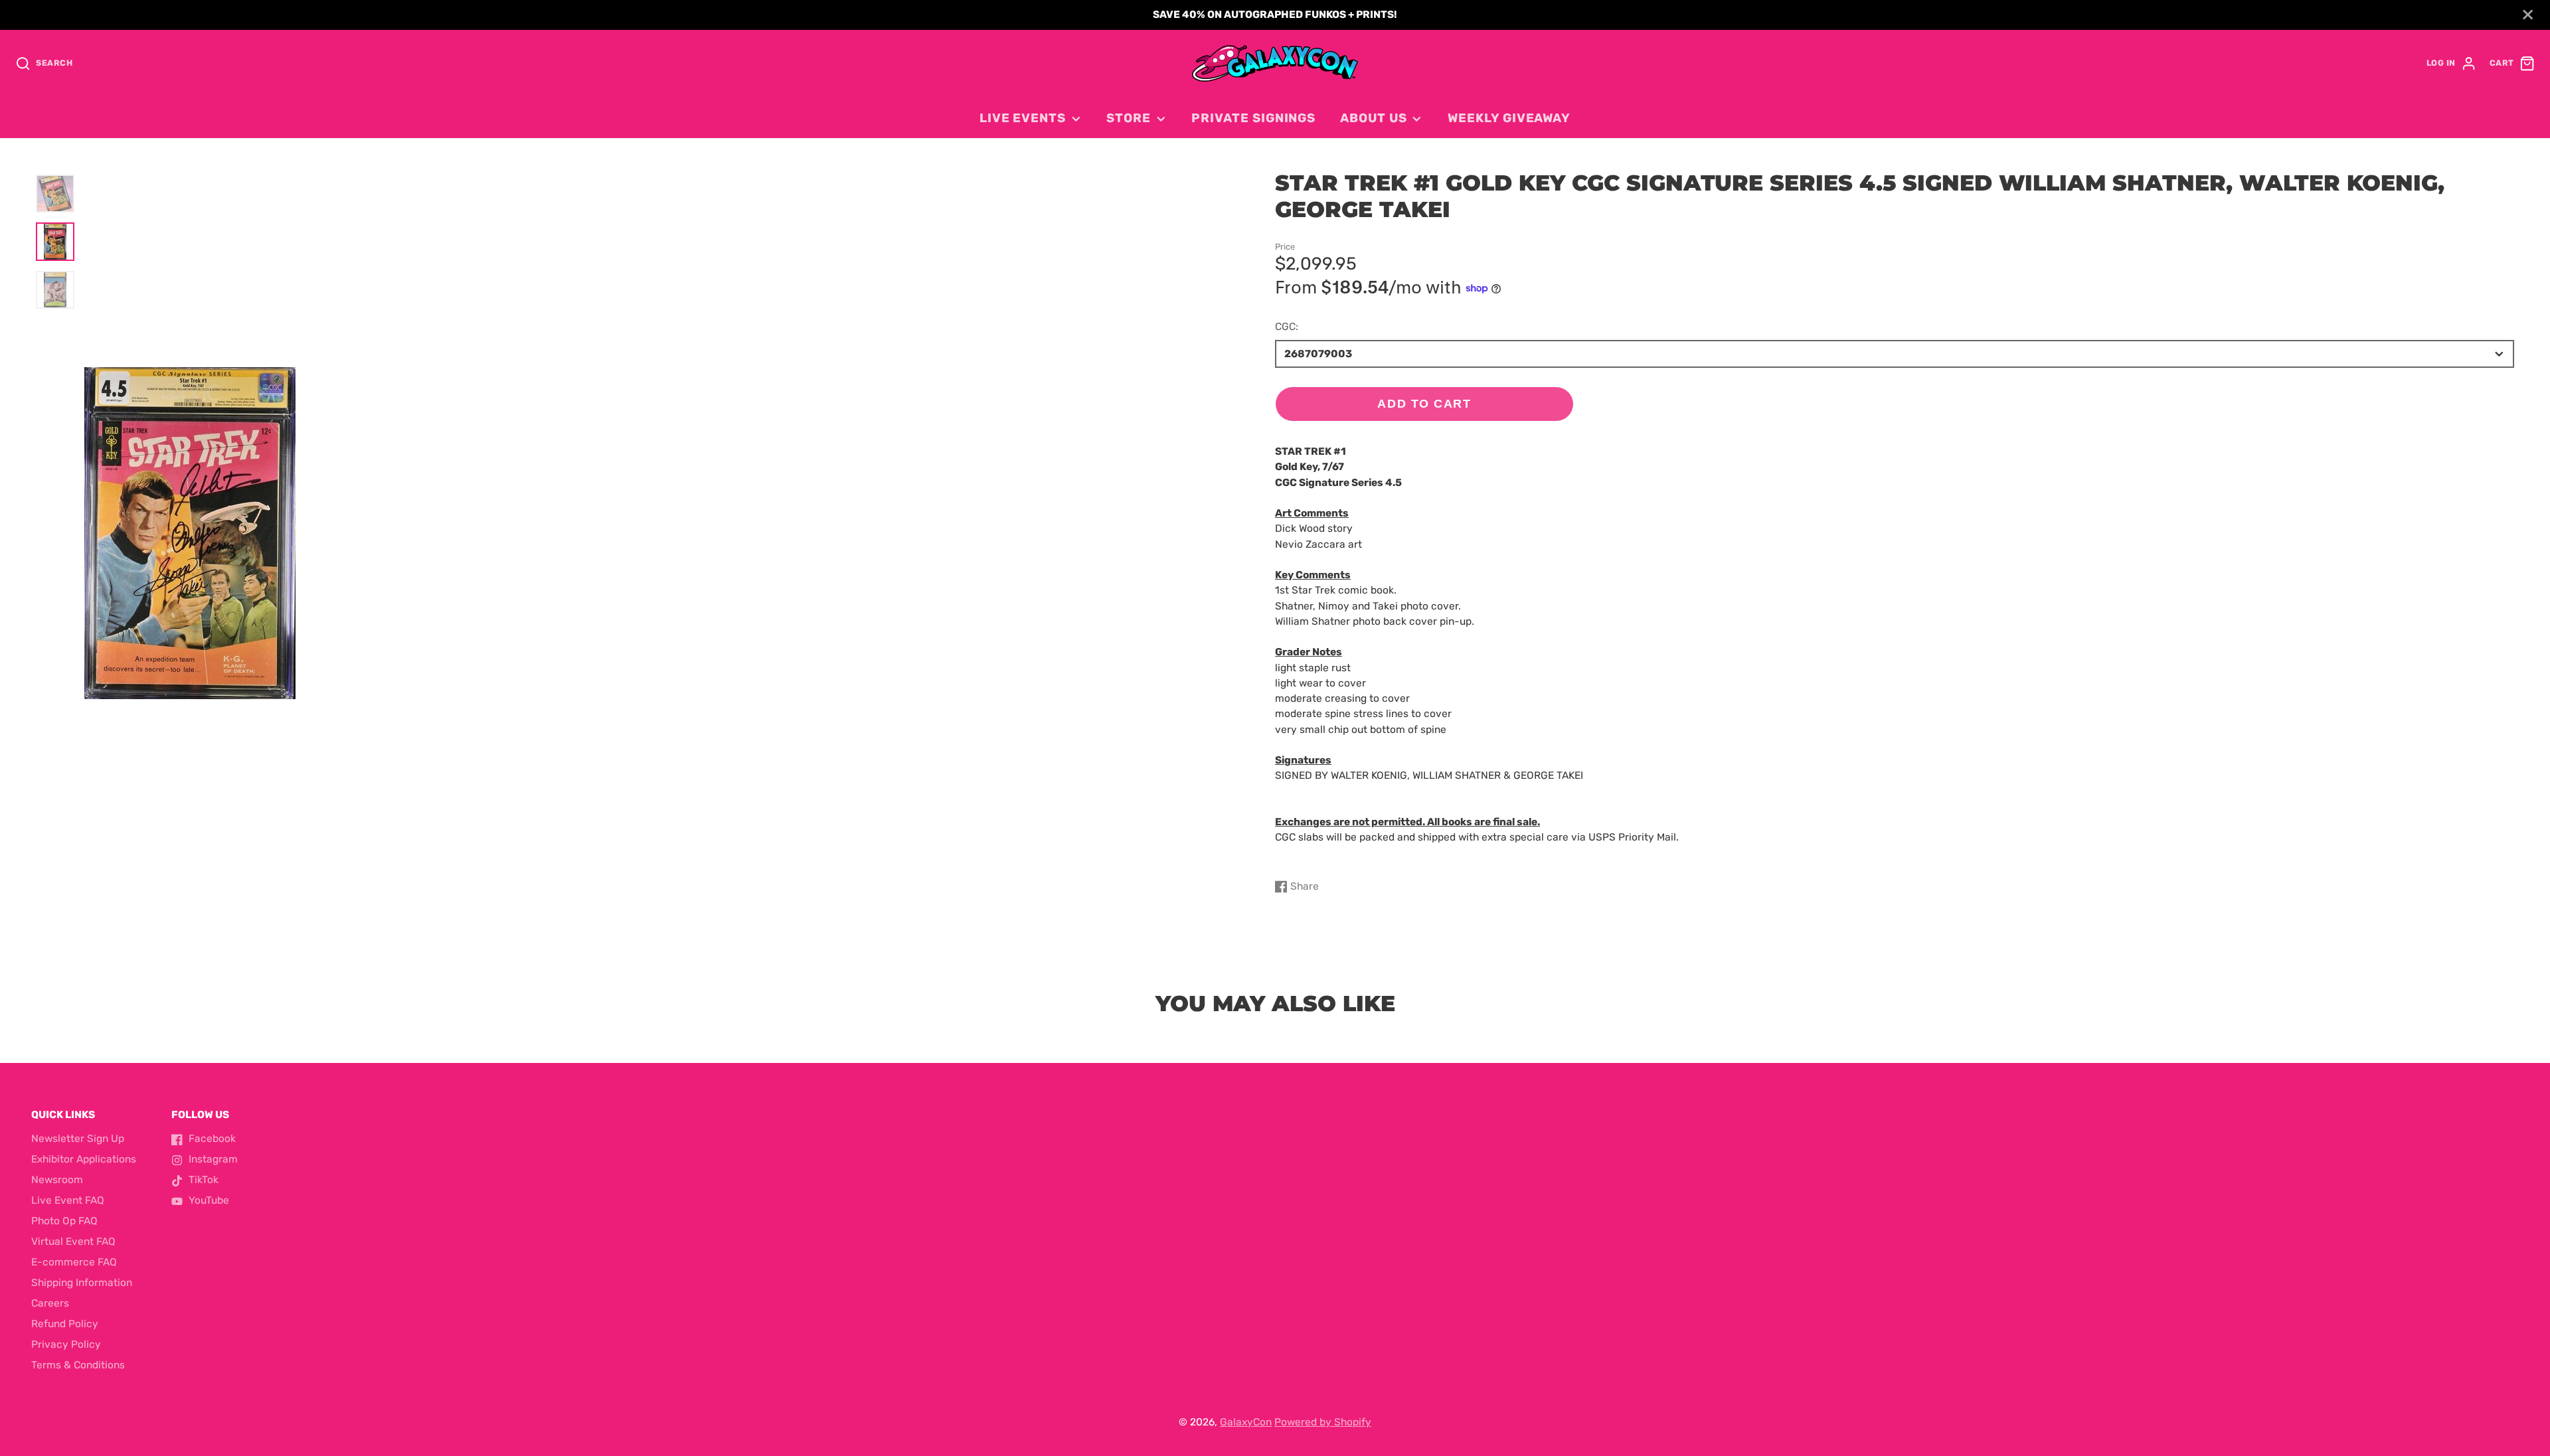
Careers (50, 1303)
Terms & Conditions (78, 1365)
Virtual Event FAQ (73, 1242)
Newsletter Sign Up (78, 1139)
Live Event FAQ (68, 1200)
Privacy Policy (66, 1344)
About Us (1373, 118)
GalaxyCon (1246, 1422)
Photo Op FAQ (64, 1221)
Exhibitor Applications (84, 1159)
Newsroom (57, 1180)
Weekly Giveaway (1509, 118)
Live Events (1023, 118)
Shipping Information (82, 1283)
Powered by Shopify (1323, 1422)
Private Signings (1253, 118)
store (1129, 118)
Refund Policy (65, 1324)
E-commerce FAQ (74, 1262)
